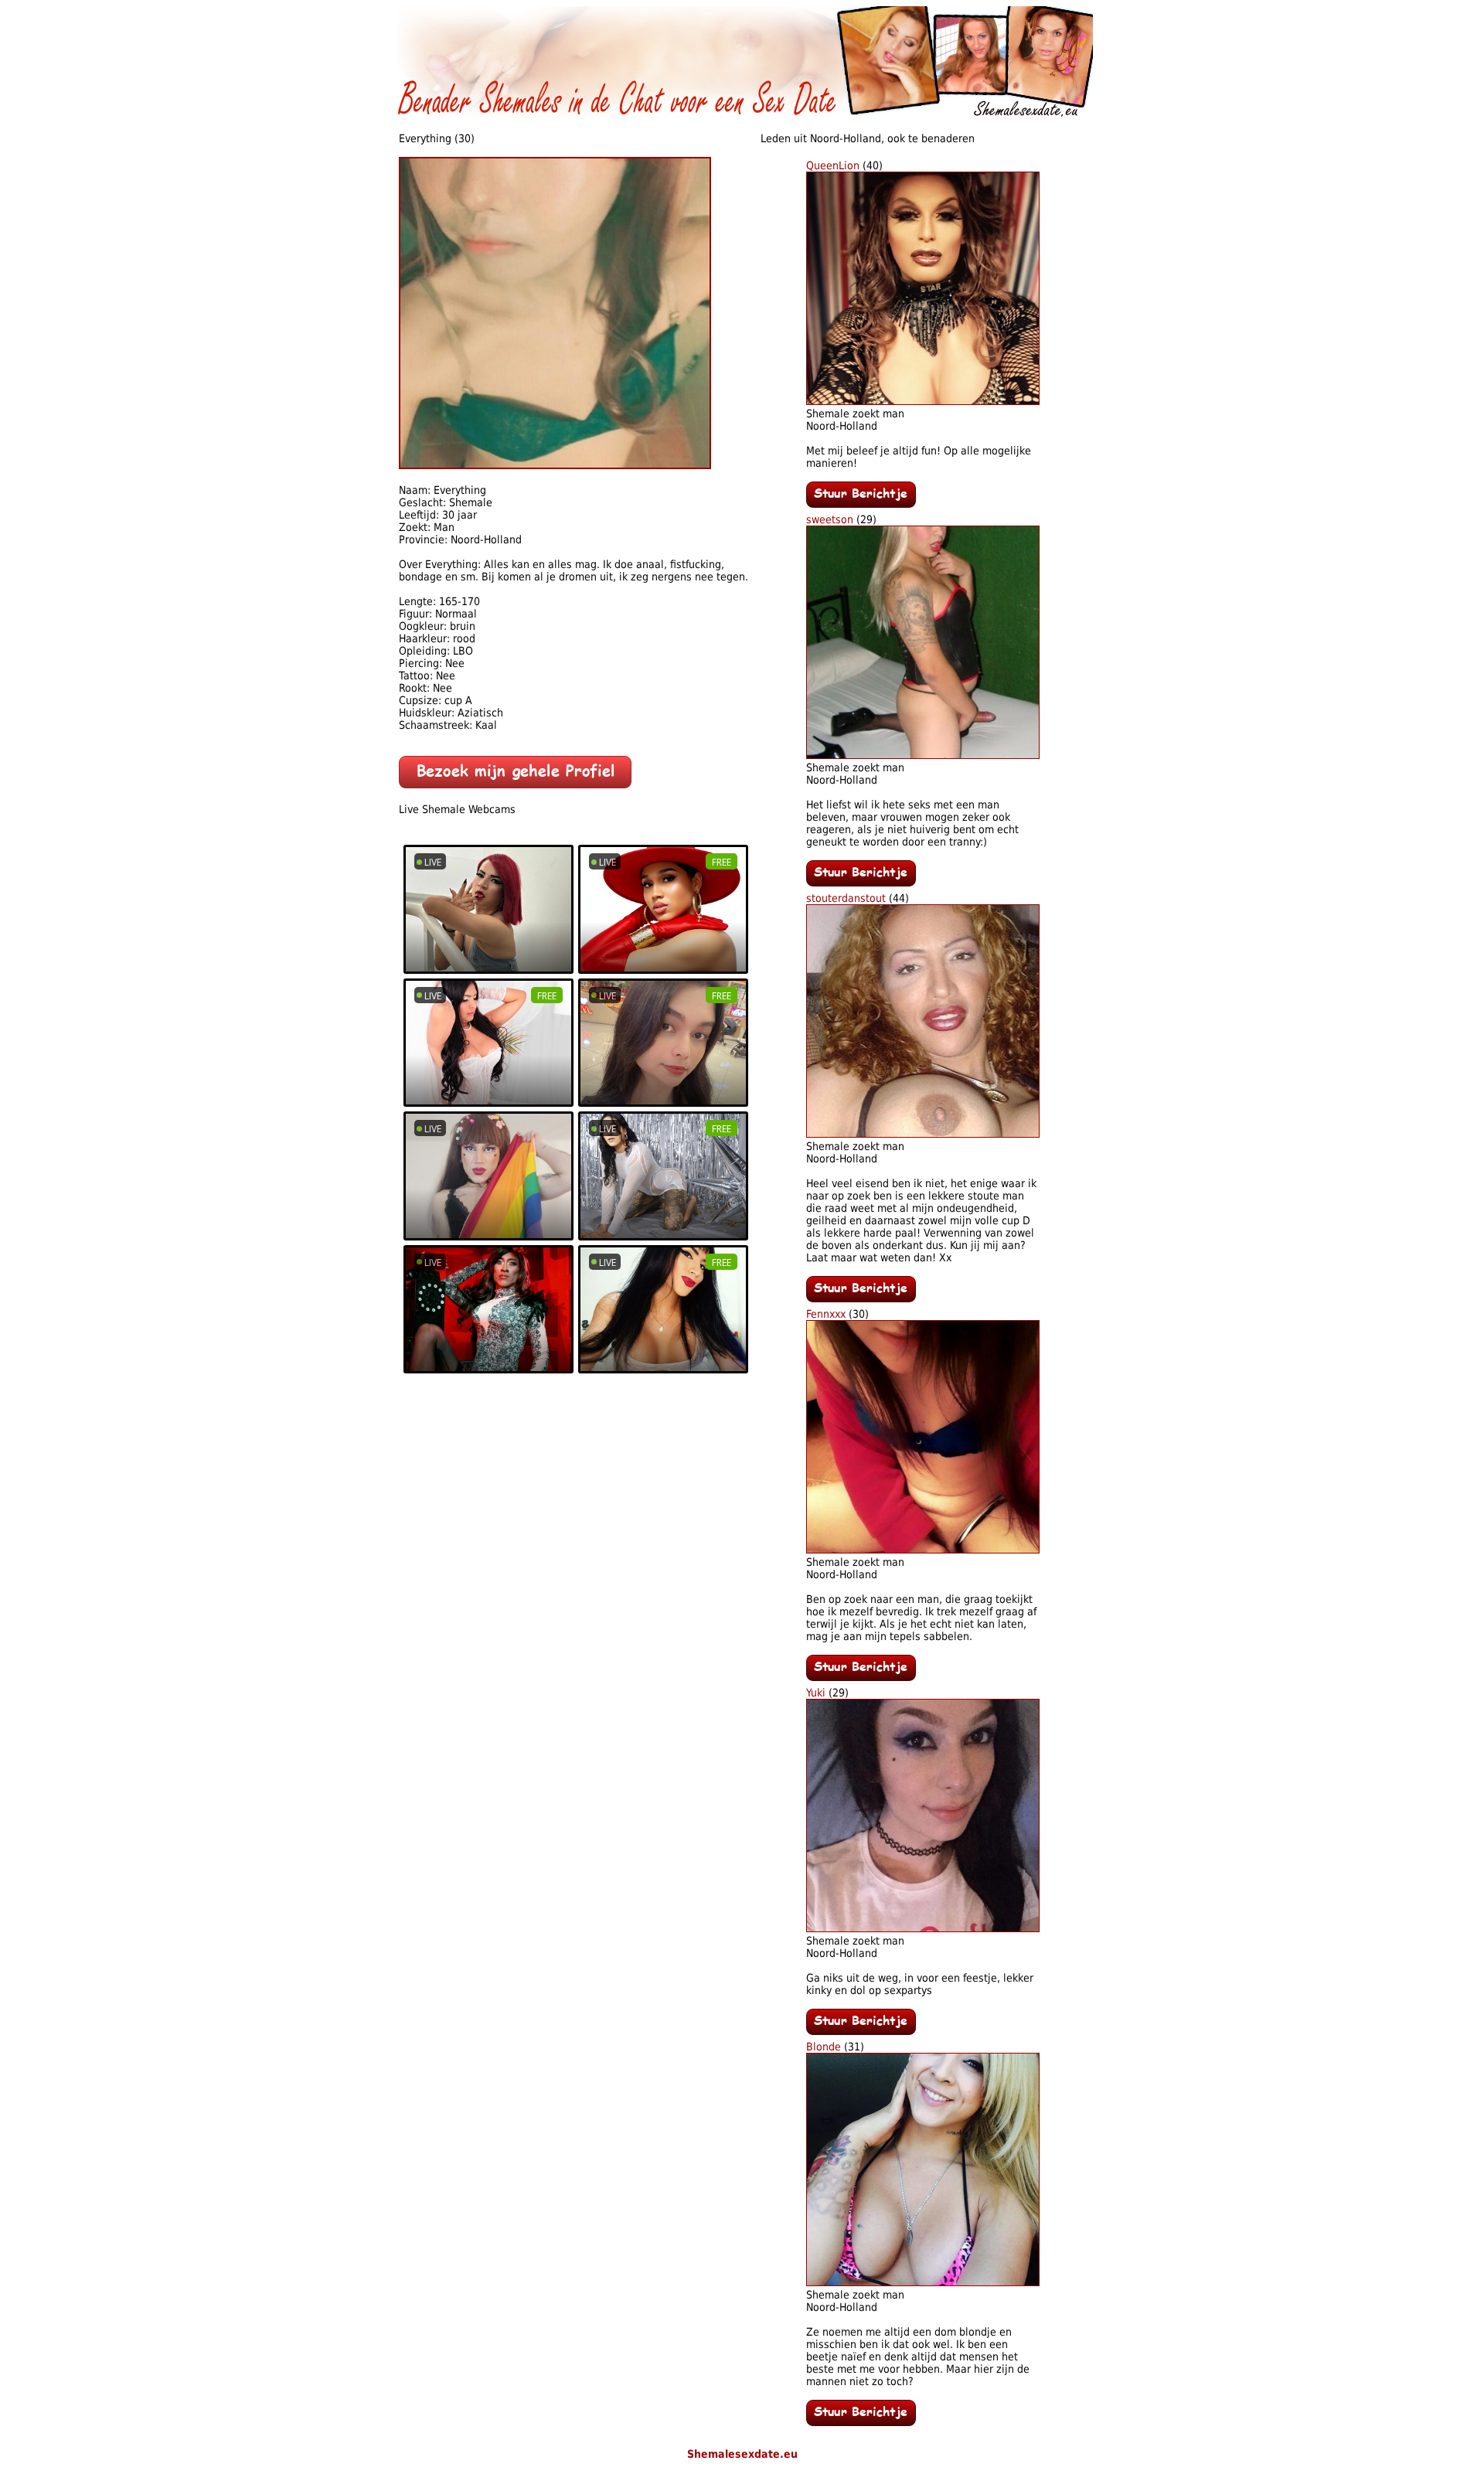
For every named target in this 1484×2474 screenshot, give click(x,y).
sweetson (830, 519)
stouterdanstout (846, 898)
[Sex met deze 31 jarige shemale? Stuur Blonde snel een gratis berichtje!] (861, 2422)
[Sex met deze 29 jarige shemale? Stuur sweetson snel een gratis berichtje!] (861, 883)
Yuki (816, 1693)
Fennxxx (826, 1314)
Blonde (824, 2047)
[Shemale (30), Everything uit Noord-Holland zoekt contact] (555, 465)
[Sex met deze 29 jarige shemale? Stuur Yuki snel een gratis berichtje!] (861, 2031)
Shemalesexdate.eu (742, 2454)
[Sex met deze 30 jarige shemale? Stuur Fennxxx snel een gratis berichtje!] (861, 1677)
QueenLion (833, 165)
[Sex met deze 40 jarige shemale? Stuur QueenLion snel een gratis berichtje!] (861, 504)
